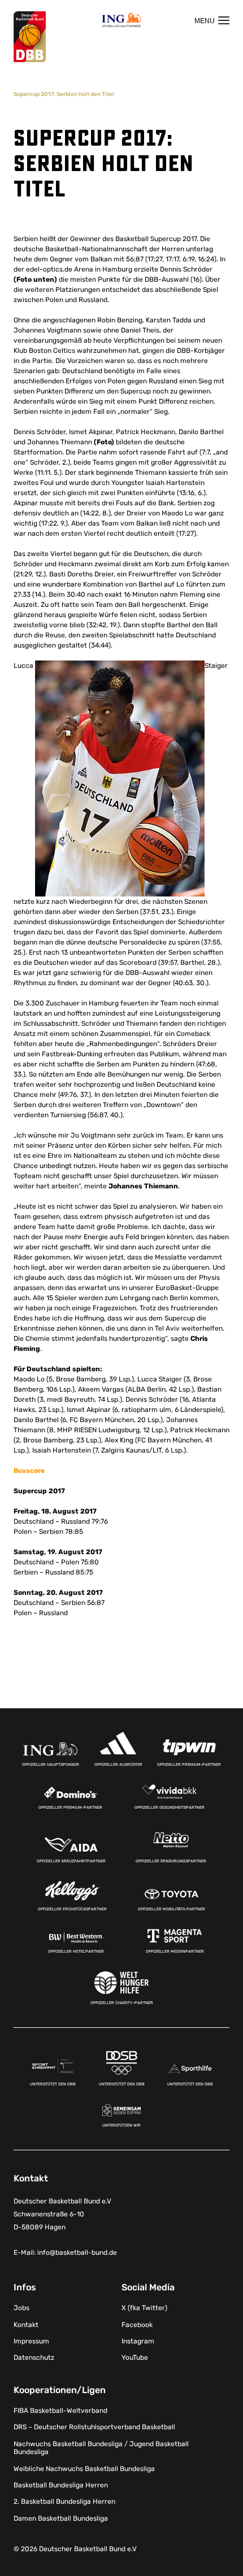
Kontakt (26, 2325)
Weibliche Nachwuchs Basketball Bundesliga (84, 2469)
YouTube (135, 2358)
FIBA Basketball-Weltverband (60, 2411)
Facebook (137, 2325)
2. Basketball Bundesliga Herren (64, 2501)
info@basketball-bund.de (77, 2253)
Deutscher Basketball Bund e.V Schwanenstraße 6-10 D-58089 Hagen (62, 2214)
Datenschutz (34, 2358)
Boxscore (29, 1471)
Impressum (31, 2341)
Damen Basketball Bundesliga (61, 2518)
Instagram (138, 2341)
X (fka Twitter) (144, 2308)
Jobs (21, 2308)
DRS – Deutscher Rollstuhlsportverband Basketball (94, 2427)
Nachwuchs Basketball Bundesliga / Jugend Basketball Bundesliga (101, 2448)
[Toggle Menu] (212, 20)
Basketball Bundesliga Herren (61, 2485)
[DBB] (30, 37)
